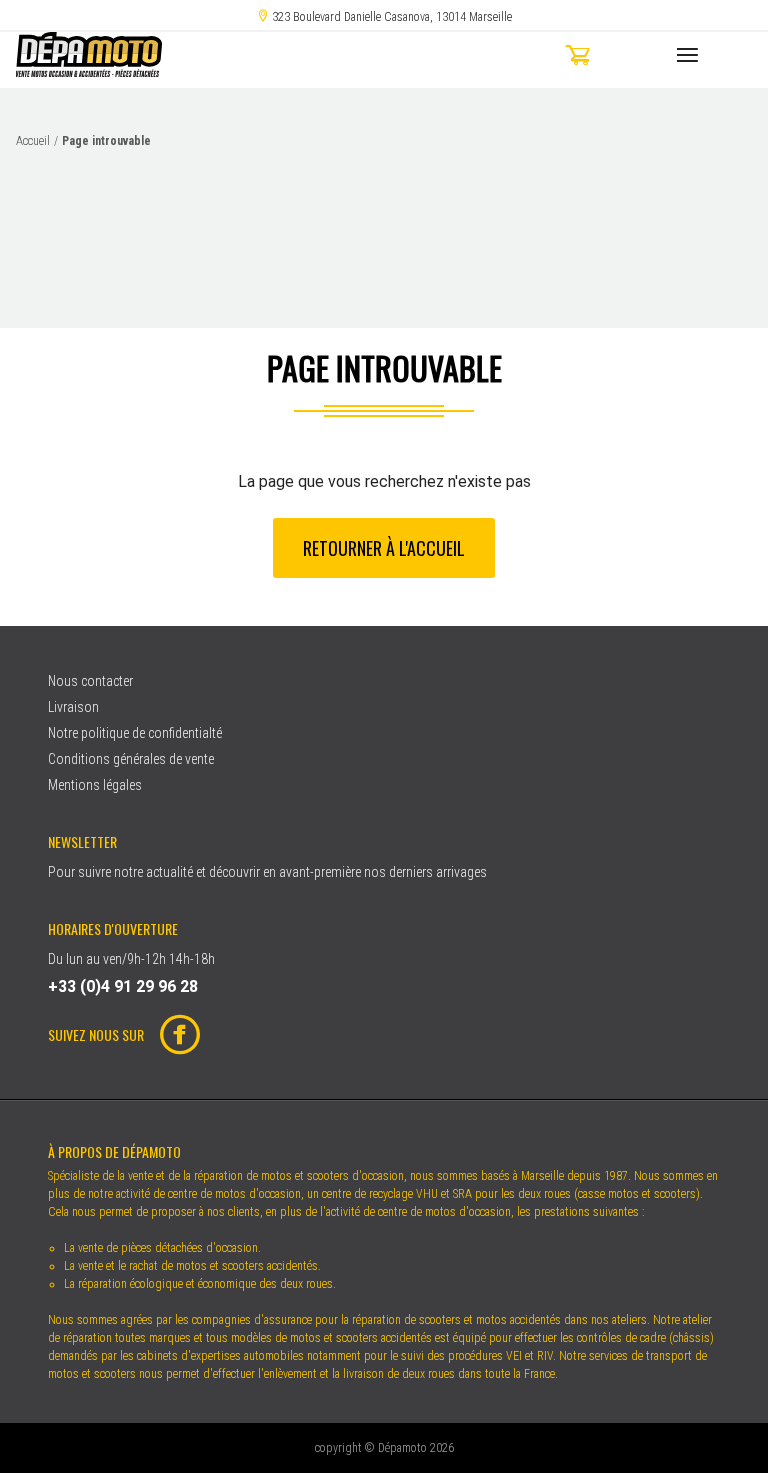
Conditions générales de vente (131, 759)
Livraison (73, 707)
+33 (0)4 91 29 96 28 (123, 986)
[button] (612, 58)
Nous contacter (90, 681)
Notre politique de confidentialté (135, 733)
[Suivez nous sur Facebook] (172, 1037)
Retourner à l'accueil (384, 548)
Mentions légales (95, 785)
